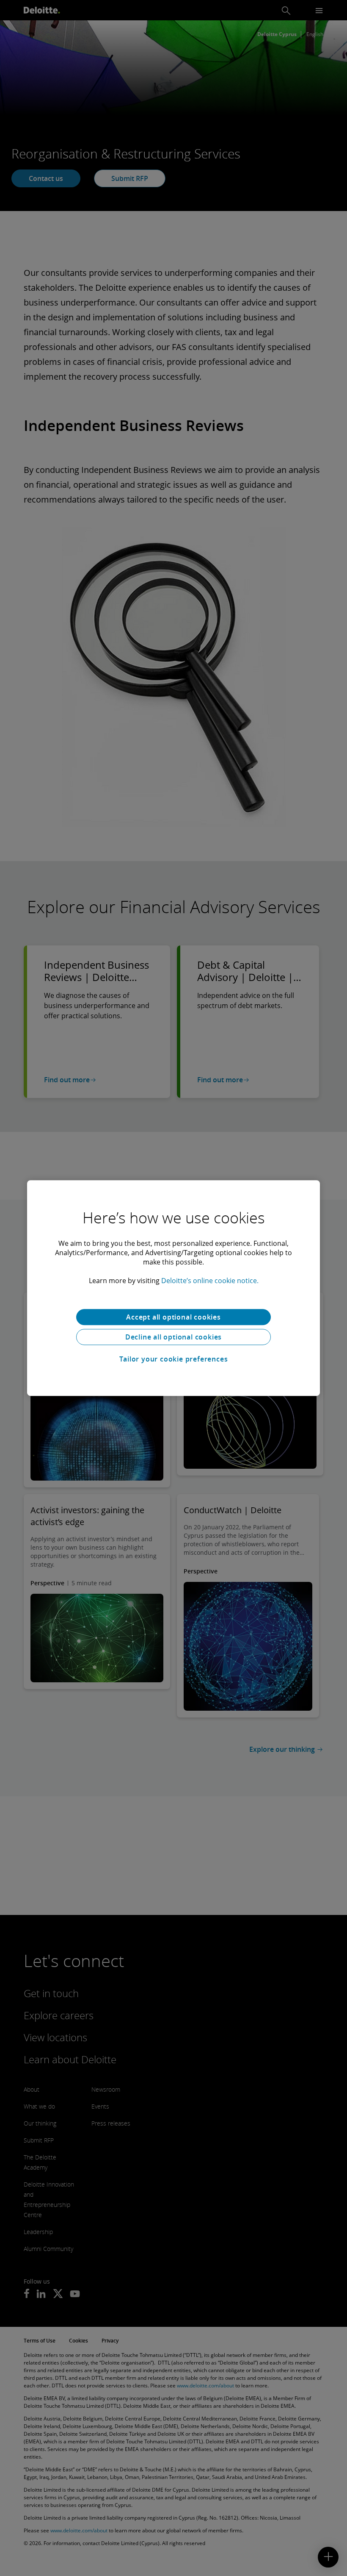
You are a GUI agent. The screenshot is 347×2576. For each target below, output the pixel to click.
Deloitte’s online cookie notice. (210, 1281)
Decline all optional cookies (173, 1337)
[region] (173, 1288)
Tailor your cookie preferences (174, 1359)
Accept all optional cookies (173, 1317)
